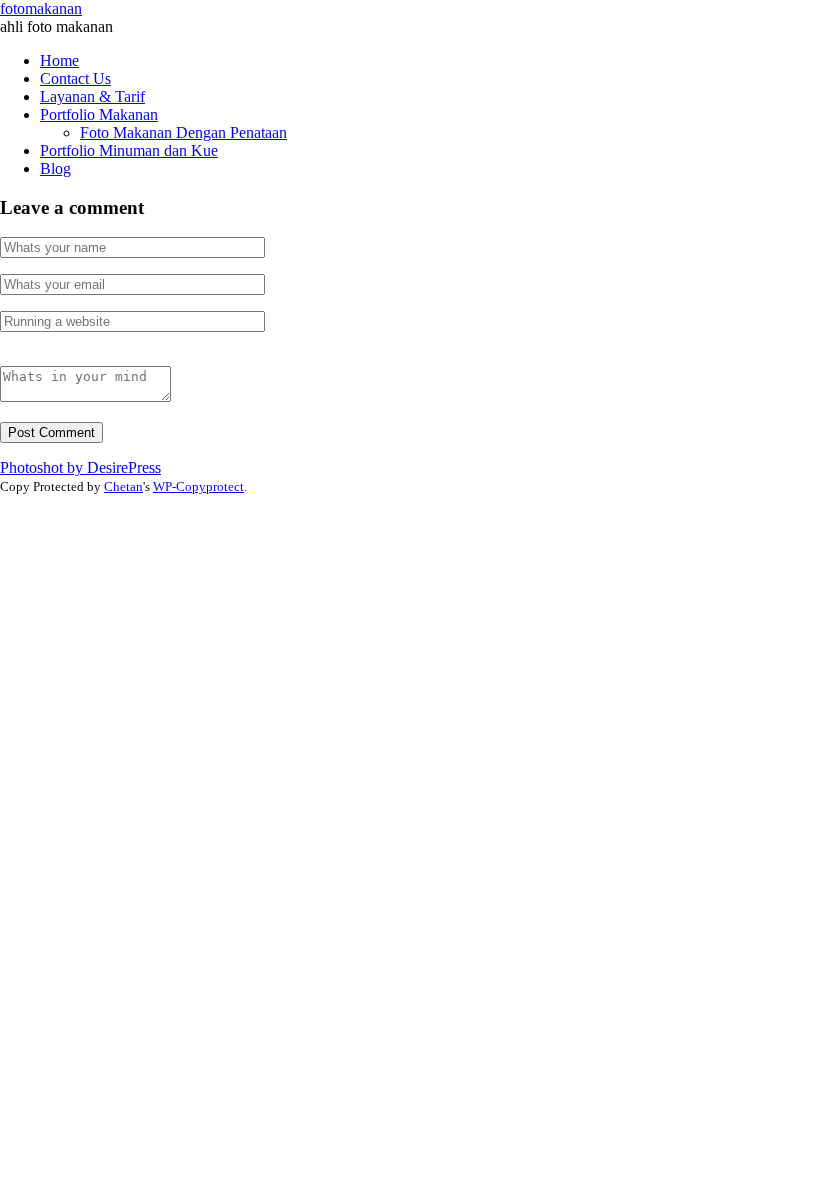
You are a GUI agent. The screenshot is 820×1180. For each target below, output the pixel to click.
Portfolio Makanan (99, 114)
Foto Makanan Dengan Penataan (183, 132)
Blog (55, 168)
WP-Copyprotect (198, 486)
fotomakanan (41, 8)
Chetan (123, 486)
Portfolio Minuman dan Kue (129, 150)
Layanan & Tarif (92, 96)
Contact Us (75, 78)
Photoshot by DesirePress (80, 467)
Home (59, 60)
